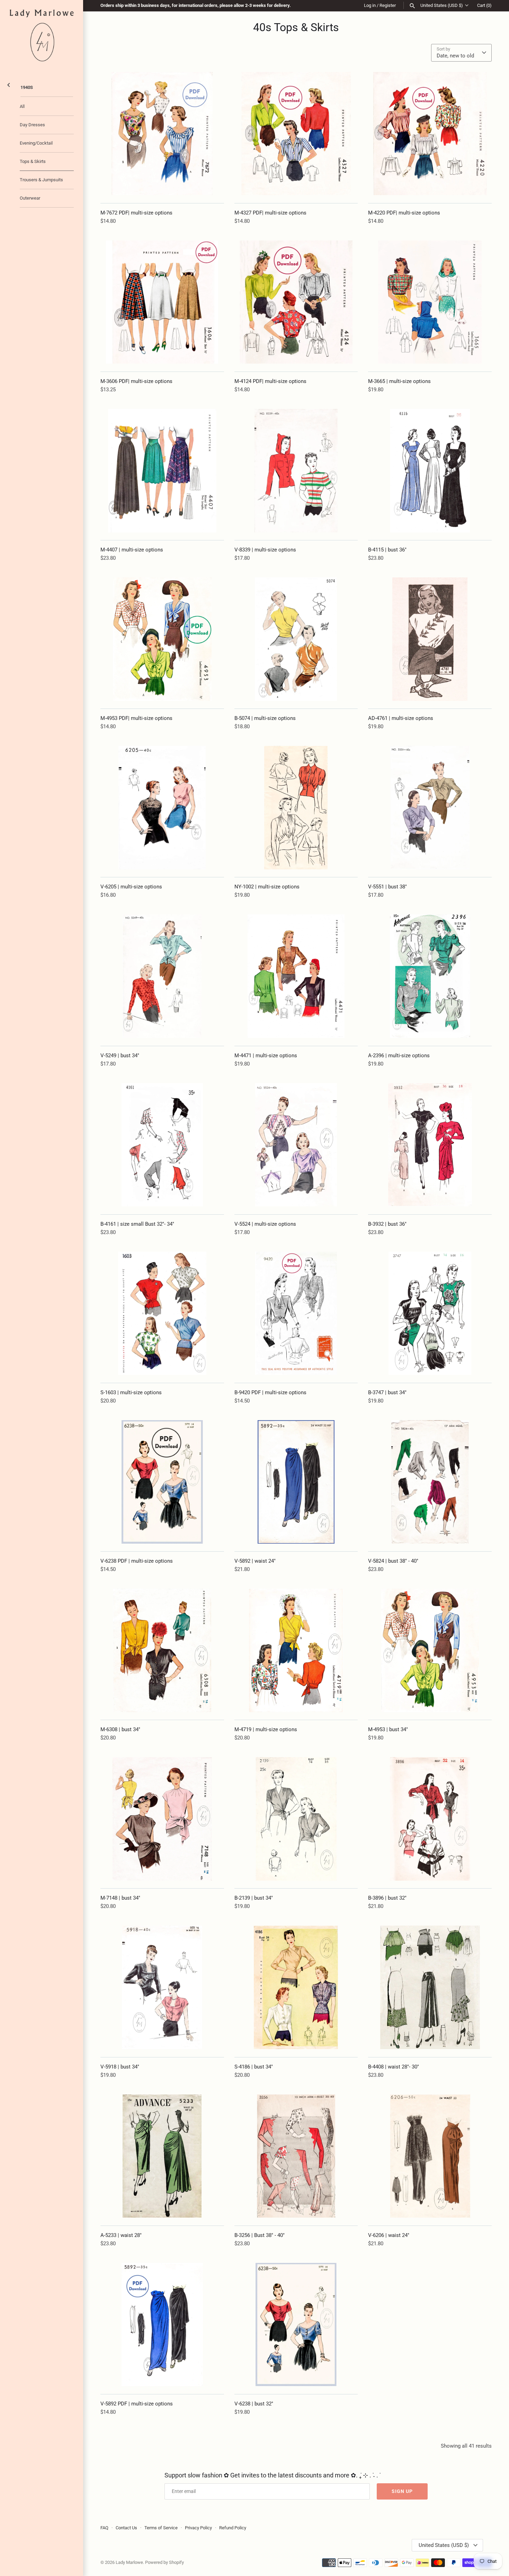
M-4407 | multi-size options (132, 550)
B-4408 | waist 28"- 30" (394, 2067)
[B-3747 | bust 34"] (430, 1313)
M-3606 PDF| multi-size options (136, 381)
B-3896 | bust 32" (387, 1898)
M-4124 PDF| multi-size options (270, 381)
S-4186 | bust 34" (254, 2067)
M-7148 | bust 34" (120, 1898)
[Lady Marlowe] (42, 35)
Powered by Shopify (164, 2562)
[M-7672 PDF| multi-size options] (162, 134)
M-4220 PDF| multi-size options (404, 213)
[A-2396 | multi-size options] (430, 976)
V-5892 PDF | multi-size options (137, 2404)
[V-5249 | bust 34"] (162, 976)
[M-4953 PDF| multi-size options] (162, 639)
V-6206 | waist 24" (389, 2235)
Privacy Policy (198, 2528)
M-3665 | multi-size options (399, 381)
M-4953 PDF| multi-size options (136, 718)
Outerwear (30, 198)
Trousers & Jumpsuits (41, 180)
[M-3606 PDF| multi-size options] (162, 302)
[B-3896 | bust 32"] (430, 1819)
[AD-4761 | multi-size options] (430, 639)
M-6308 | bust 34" (120, 1729)
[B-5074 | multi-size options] (296, 639)
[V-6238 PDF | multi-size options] (162, 1482)
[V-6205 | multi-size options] (162, 808)
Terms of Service (161, 2528)
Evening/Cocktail (36, 143)
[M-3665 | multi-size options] (430, 302)
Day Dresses (32, 125)
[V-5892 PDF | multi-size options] (162, 2325)
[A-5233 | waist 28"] (162, 2156)
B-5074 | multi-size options (265, 718)
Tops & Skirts (33, 161)
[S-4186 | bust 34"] (296, 1987)
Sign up (402, 2491)
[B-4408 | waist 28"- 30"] (430, 1987)
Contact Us (126, 2528)
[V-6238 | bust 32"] (296, 2325)
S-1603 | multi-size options (131, 1392)
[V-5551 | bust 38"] (430, 808)
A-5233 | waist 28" (121, 2235)
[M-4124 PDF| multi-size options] (296, 302)
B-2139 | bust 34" (254, 1898)
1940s (27, 87)
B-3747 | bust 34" (387, 1392)
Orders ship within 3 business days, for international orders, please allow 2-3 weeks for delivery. (196, 5)
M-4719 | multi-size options (266, 1729)
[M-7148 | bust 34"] (162, 1819)
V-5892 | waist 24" (255, 1561)
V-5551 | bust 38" (387, 887)
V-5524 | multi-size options (265, 1224)
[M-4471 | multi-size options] (296, 976)
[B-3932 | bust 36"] (430, 1145)
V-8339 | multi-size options (265, 550)
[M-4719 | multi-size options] (296, 1650)
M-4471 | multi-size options (266, 1056)
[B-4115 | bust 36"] (430, 471)
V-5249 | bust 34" (120, 1056)
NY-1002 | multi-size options (267, 887)
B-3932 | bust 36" (387, 1224)
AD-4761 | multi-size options (401, 718)
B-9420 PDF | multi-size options (270, 1392)
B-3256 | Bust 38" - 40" (260, 2235)
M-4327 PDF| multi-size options (270, 213)
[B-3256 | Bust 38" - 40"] (296, 2156)
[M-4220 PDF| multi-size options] (430, 134)
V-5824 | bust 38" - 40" (393, 1561)
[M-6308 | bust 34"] (162, 1650)
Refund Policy (233, 2528)
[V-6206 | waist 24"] (430, 2156)
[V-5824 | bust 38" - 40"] (430, 1482)
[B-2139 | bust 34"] (296, 1819)
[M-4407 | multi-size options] (162, 471)
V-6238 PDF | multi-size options (137, 1561)
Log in (370, 5)
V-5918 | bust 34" (120, 2067)
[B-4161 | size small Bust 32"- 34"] (162, 1145)
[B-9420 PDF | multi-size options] (296, 1313)
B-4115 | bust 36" (387, 550)
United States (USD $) (442, 5)
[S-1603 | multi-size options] (162, 1313)
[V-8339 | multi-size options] (296, 471)
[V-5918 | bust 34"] (162, 1987)
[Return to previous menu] (9, 84)
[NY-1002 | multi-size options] (296, 808)
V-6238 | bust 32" (254, 2404)
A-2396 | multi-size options (399, 1056)
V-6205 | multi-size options (131, 887)
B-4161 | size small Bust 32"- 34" (137, 1224)
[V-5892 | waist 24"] (296, 1482)
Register (388, 5)
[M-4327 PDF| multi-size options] (296, 134)
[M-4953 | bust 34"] (430, 1650)
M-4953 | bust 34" (388, 1729)
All (22, 106)
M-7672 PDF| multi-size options (136, 213)
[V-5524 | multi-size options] (296, 1145)
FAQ (104, 2528)
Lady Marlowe (129, 2562)
